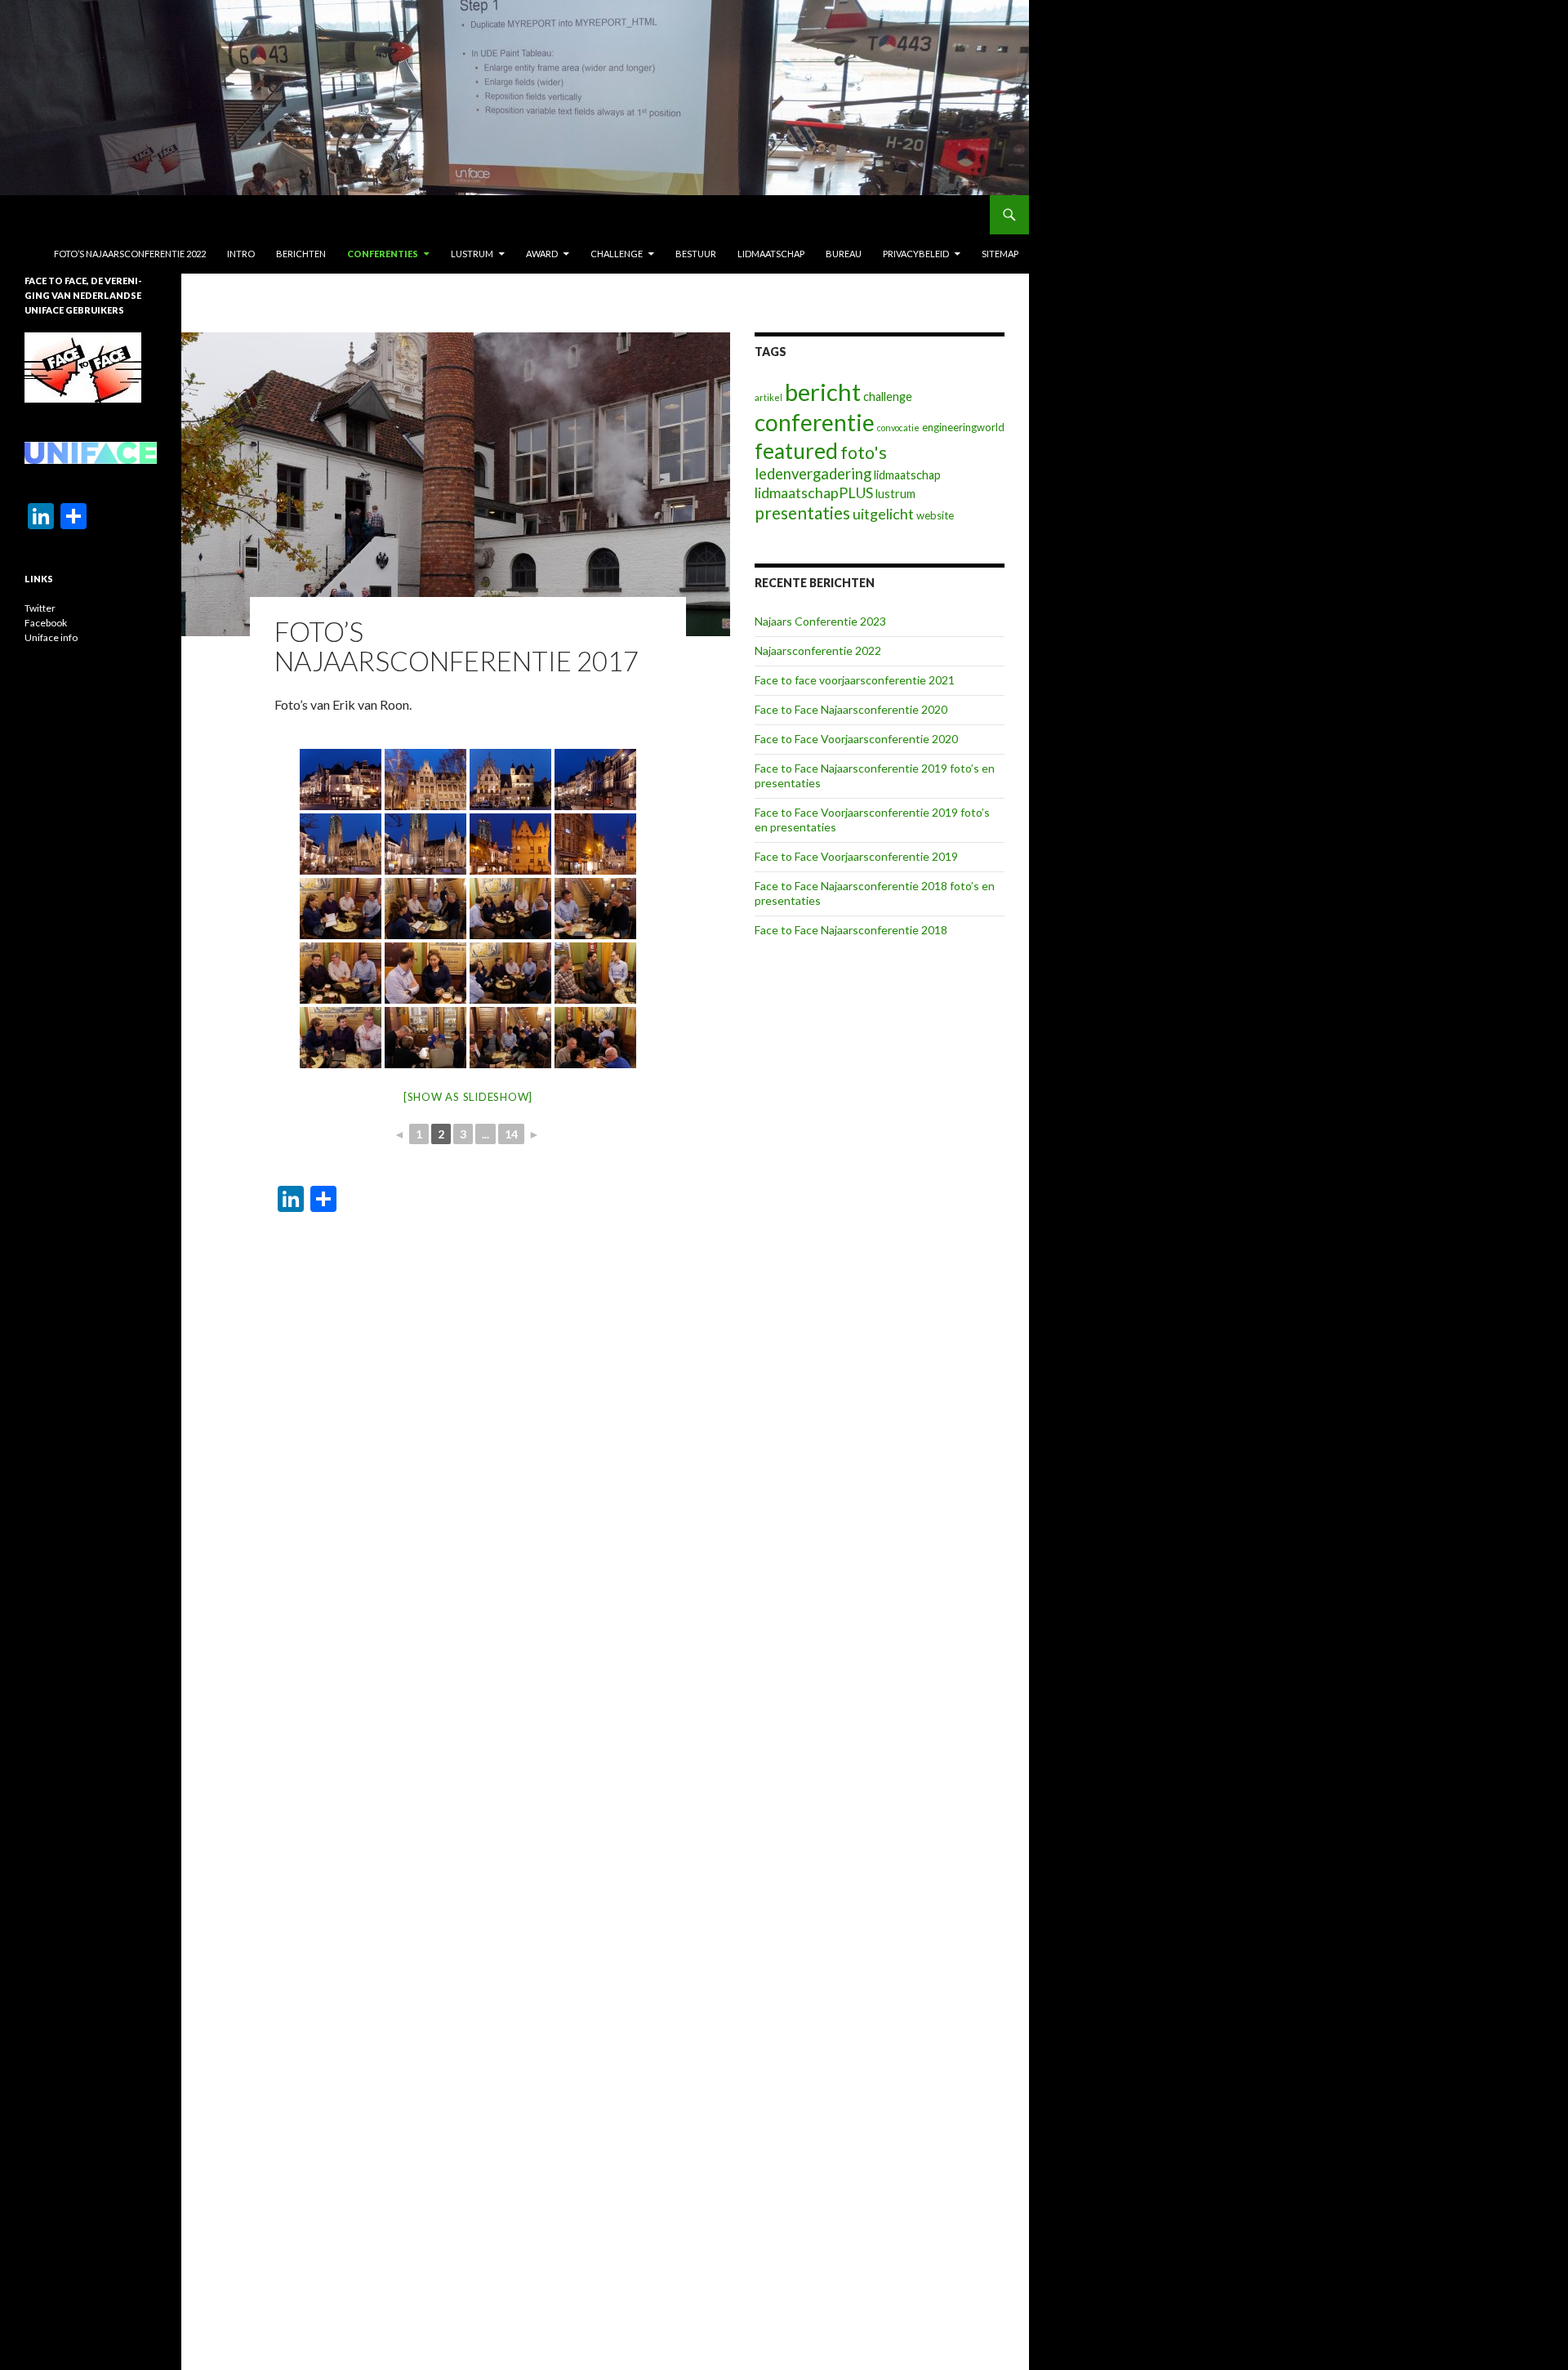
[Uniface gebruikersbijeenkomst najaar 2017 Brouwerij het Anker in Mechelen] (341, 780)
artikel (768, 397)
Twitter (40, 608)
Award (542, 254)
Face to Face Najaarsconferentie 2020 (851, 709)
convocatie (898, 428)
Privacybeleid (916, 254)
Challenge (617, 254)
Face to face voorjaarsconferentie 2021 (855, 680)
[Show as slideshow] (468, 1097)
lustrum (895, 494)
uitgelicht (883, 514)
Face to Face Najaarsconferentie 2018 (851, 930)
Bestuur (696, 254)
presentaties (802, 513)
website (935, 515)
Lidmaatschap (771, 254)
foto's (864, 452)
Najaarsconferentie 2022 (818, 650)
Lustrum (472, 254)
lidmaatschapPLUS (814, 492)
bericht (823, 392)
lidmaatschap (907, 475)
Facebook (46, 623)
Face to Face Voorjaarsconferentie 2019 (856, 856)
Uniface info (51, 637)
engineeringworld (963, 427)
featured (796, 451)
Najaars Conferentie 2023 (820, 621)
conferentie (815, 422)
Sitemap (1000, 254)
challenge (888, 396)
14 (511, 1134)
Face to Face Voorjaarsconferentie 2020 (856, 739)
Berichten (301, 254)
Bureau (844, 254)
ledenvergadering (813, 474)
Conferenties (383, 254)
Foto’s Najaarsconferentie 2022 (130, 254)
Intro (241, 254)
